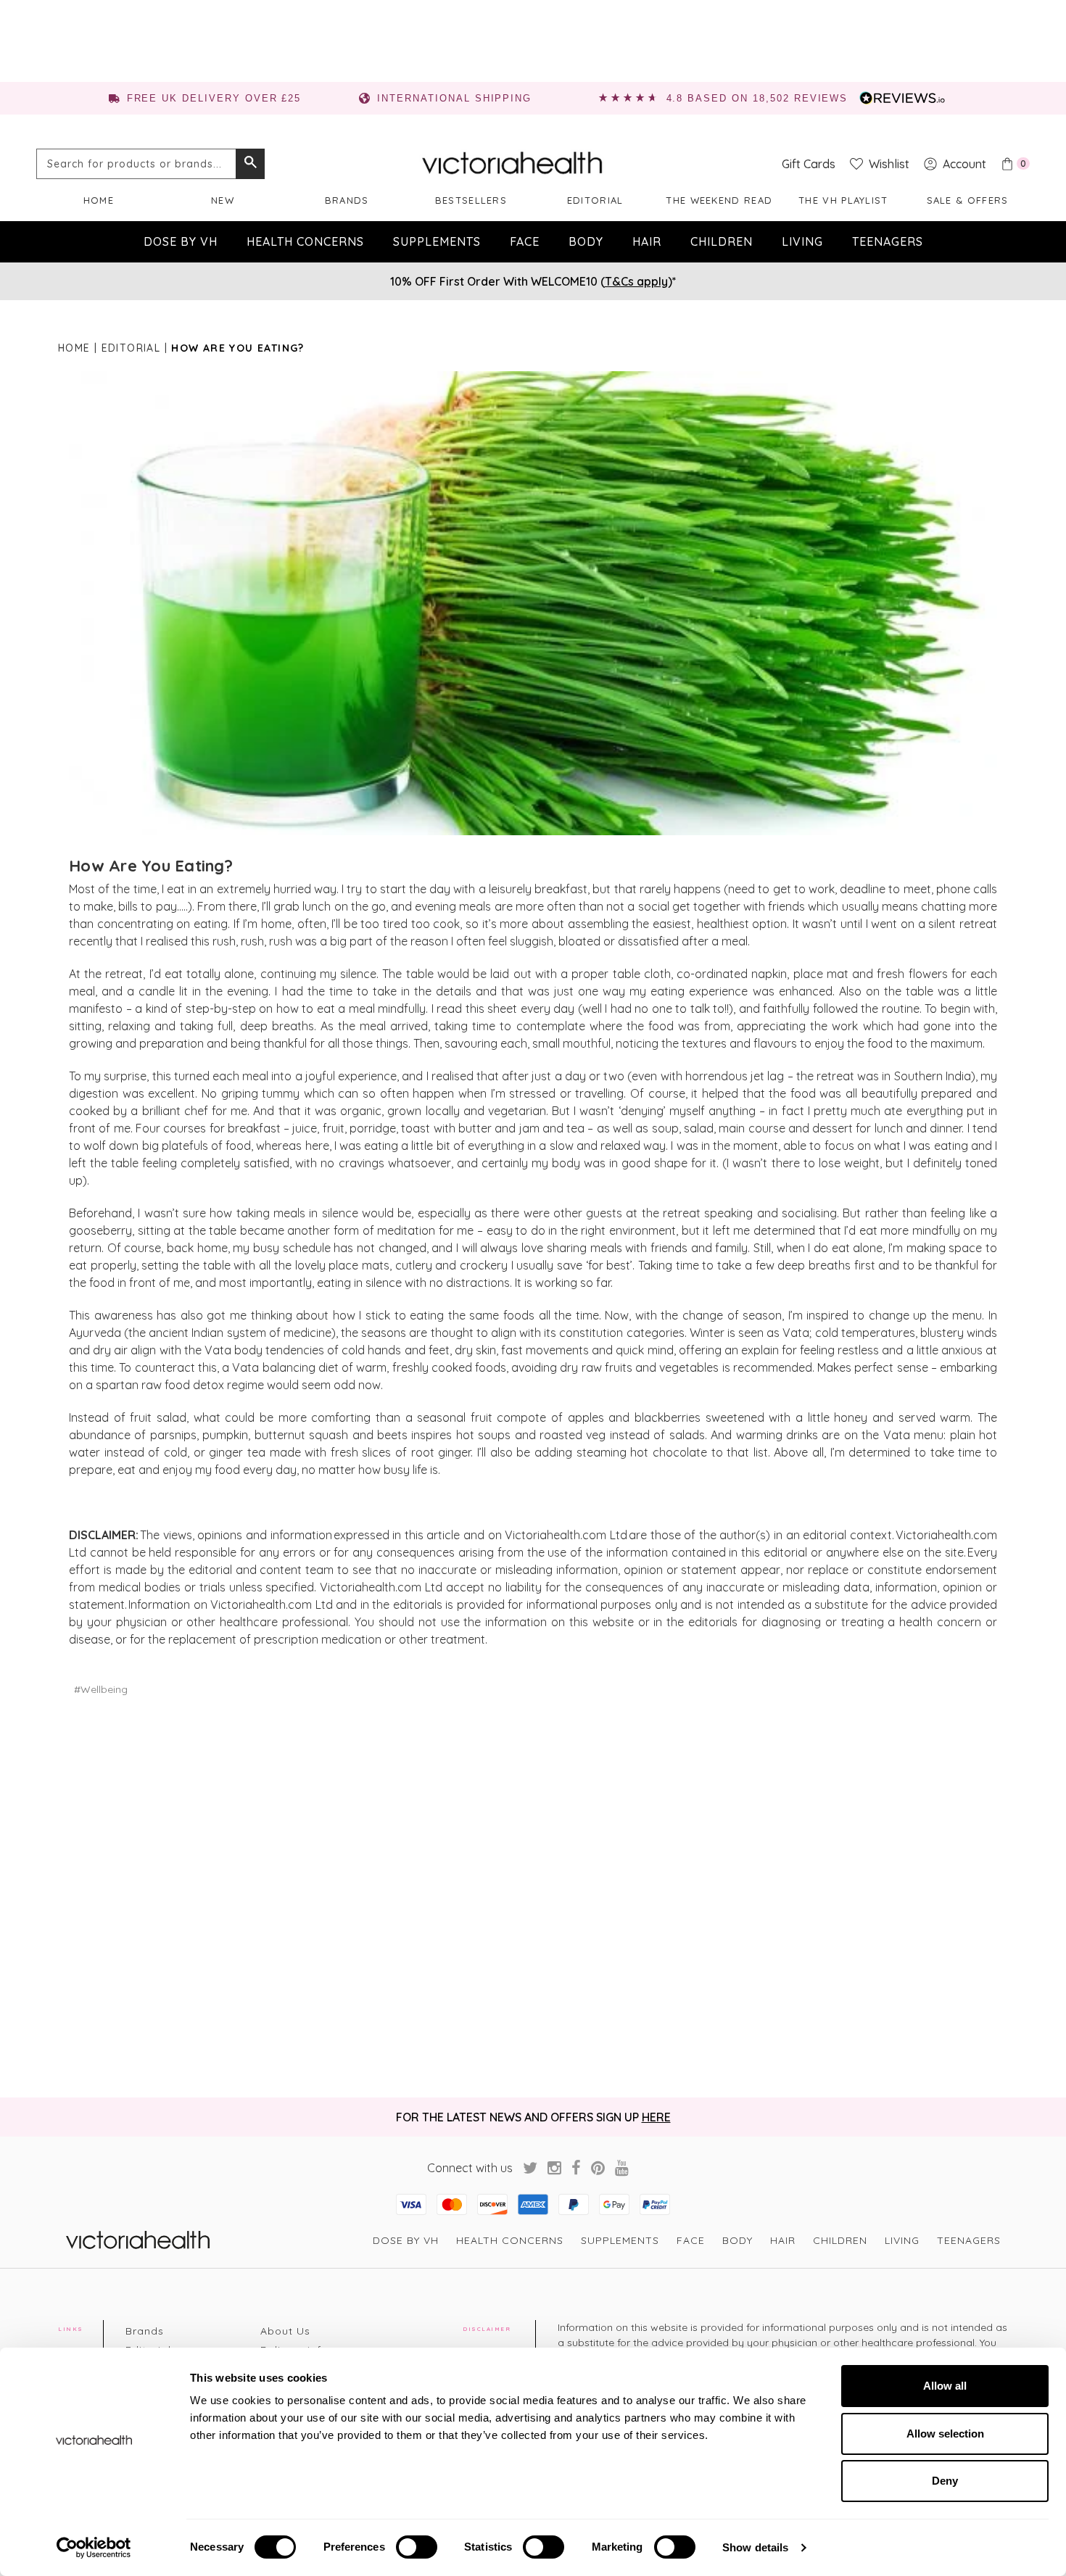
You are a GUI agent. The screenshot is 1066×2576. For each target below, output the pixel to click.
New (223, 200)
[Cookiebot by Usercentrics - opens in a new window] (94, 2548)
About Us (285, 2331)
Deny (945, 2481)
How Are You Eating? (151, 866)
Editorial (595, 200)
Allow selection (945, 2434)
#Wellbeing (101, 1689)
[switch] (417, 2547)
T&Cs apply (636, 281)
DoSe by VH (181, 241)
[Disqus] (533, 1897)
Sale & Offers (968, 200)
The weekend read (719, 200)
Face (525, 241)
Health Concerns (305, 241)
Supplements (437, 241)
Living (802, 241)
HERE (656, 2117)
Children (722, 241)
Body (586, 241)
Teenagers (888, 241)
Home (99, 200)
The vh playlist (843, 200)
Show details (755, 2547)
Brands (347, 200)
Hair (647, 241)
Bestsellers (471, 200)
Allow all (945, 2386)
